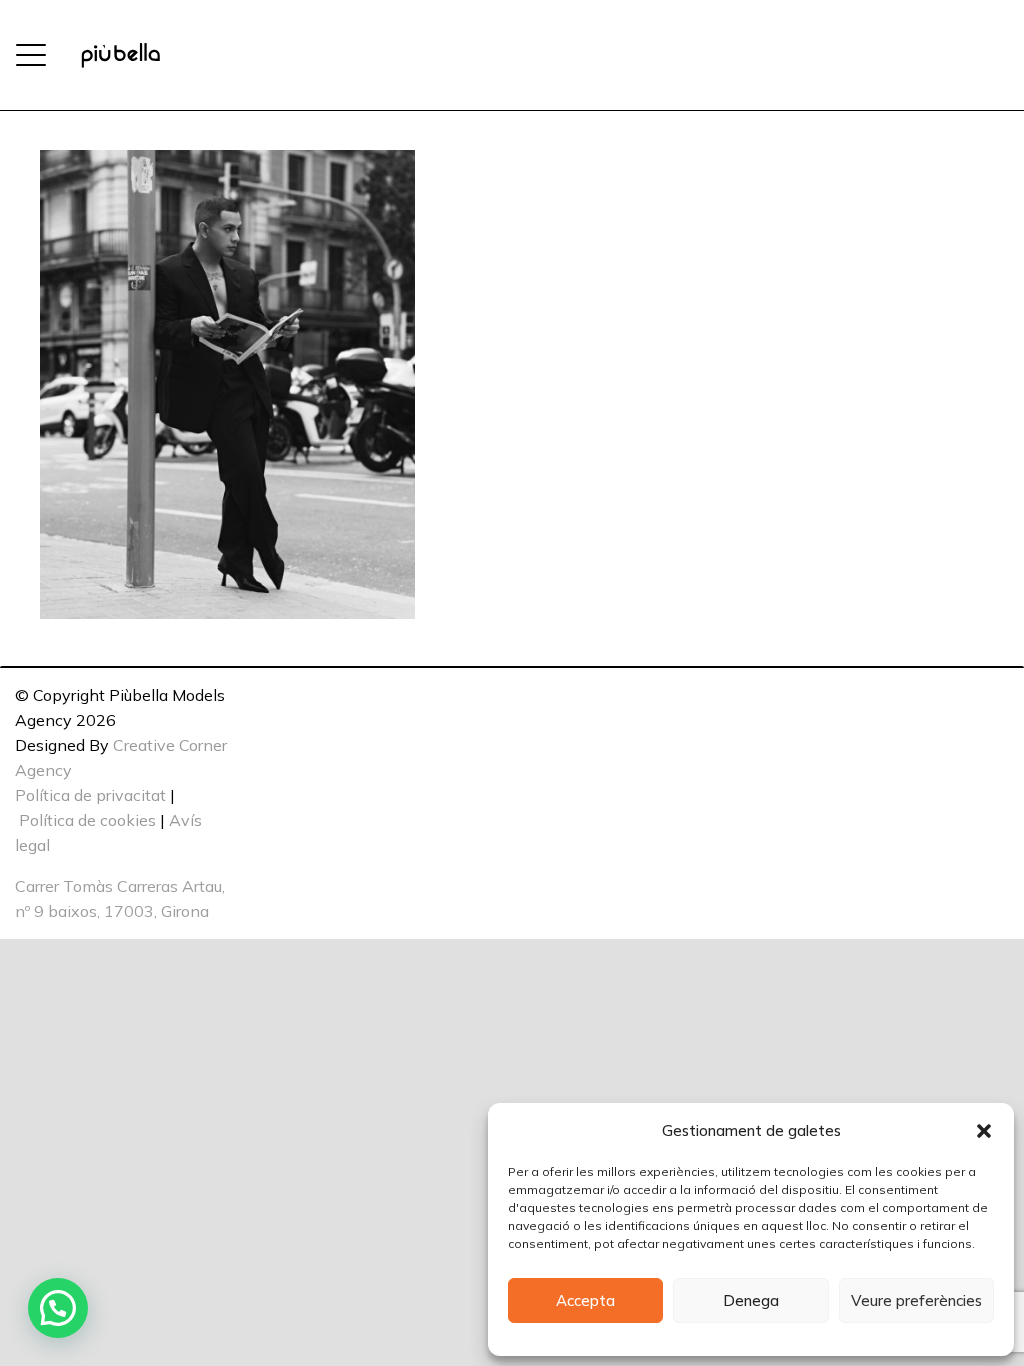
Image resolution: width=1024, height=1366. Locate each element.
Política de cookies (87, 820)
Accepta (585, 1300)
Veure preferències (916, 1300)
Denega (751, 1300)
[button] (984, 1131)
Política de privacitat (90, 795)
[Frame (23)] (120, 55)
